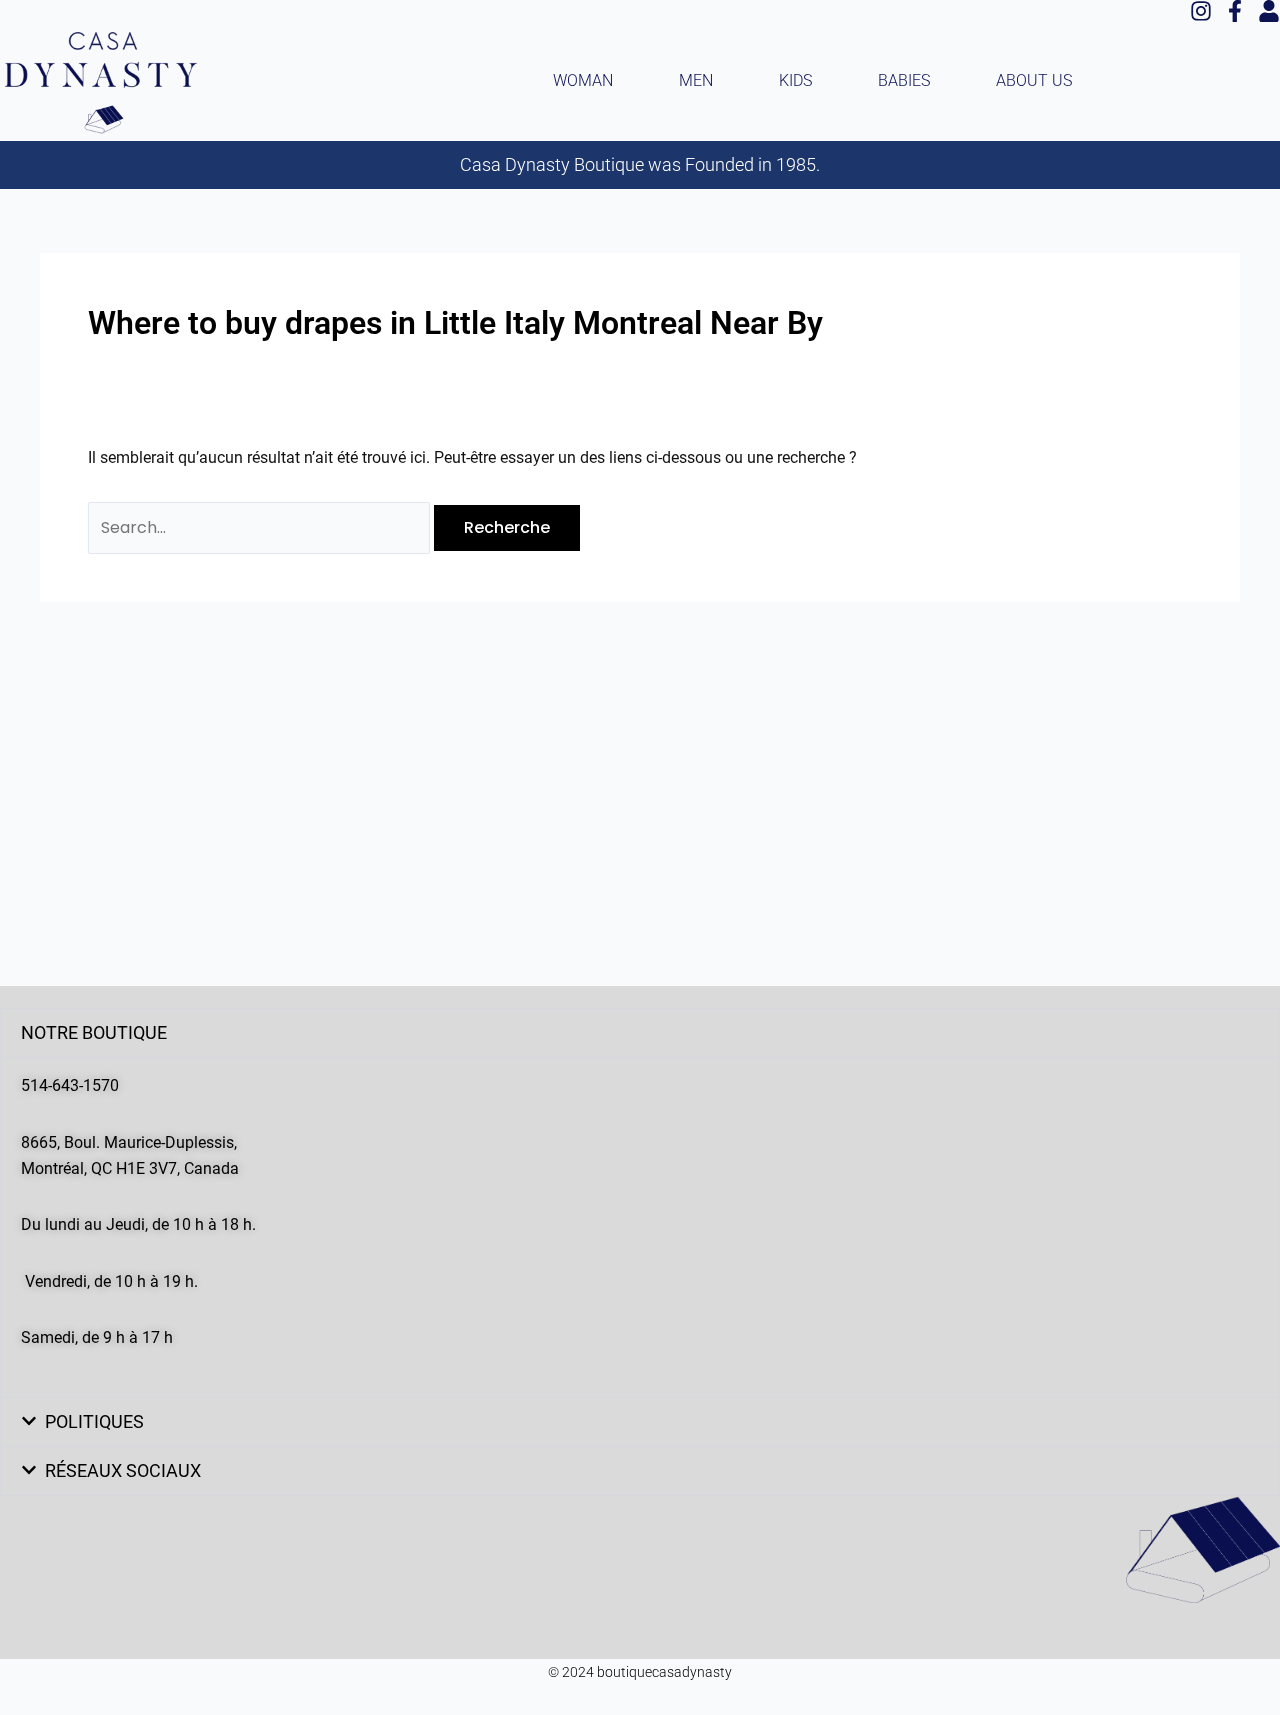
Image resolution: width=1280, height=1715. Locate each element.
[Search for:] (261, 527)
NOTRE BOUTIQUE (94, 1032)
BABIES (904, 80)
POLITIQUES (94, 1421)
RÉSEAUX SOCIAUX (123, 1470)
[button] (640, 1033)
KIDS (795, 80)
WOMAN (583, 80)
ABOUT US (1034, 80)
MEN (696, 80)
